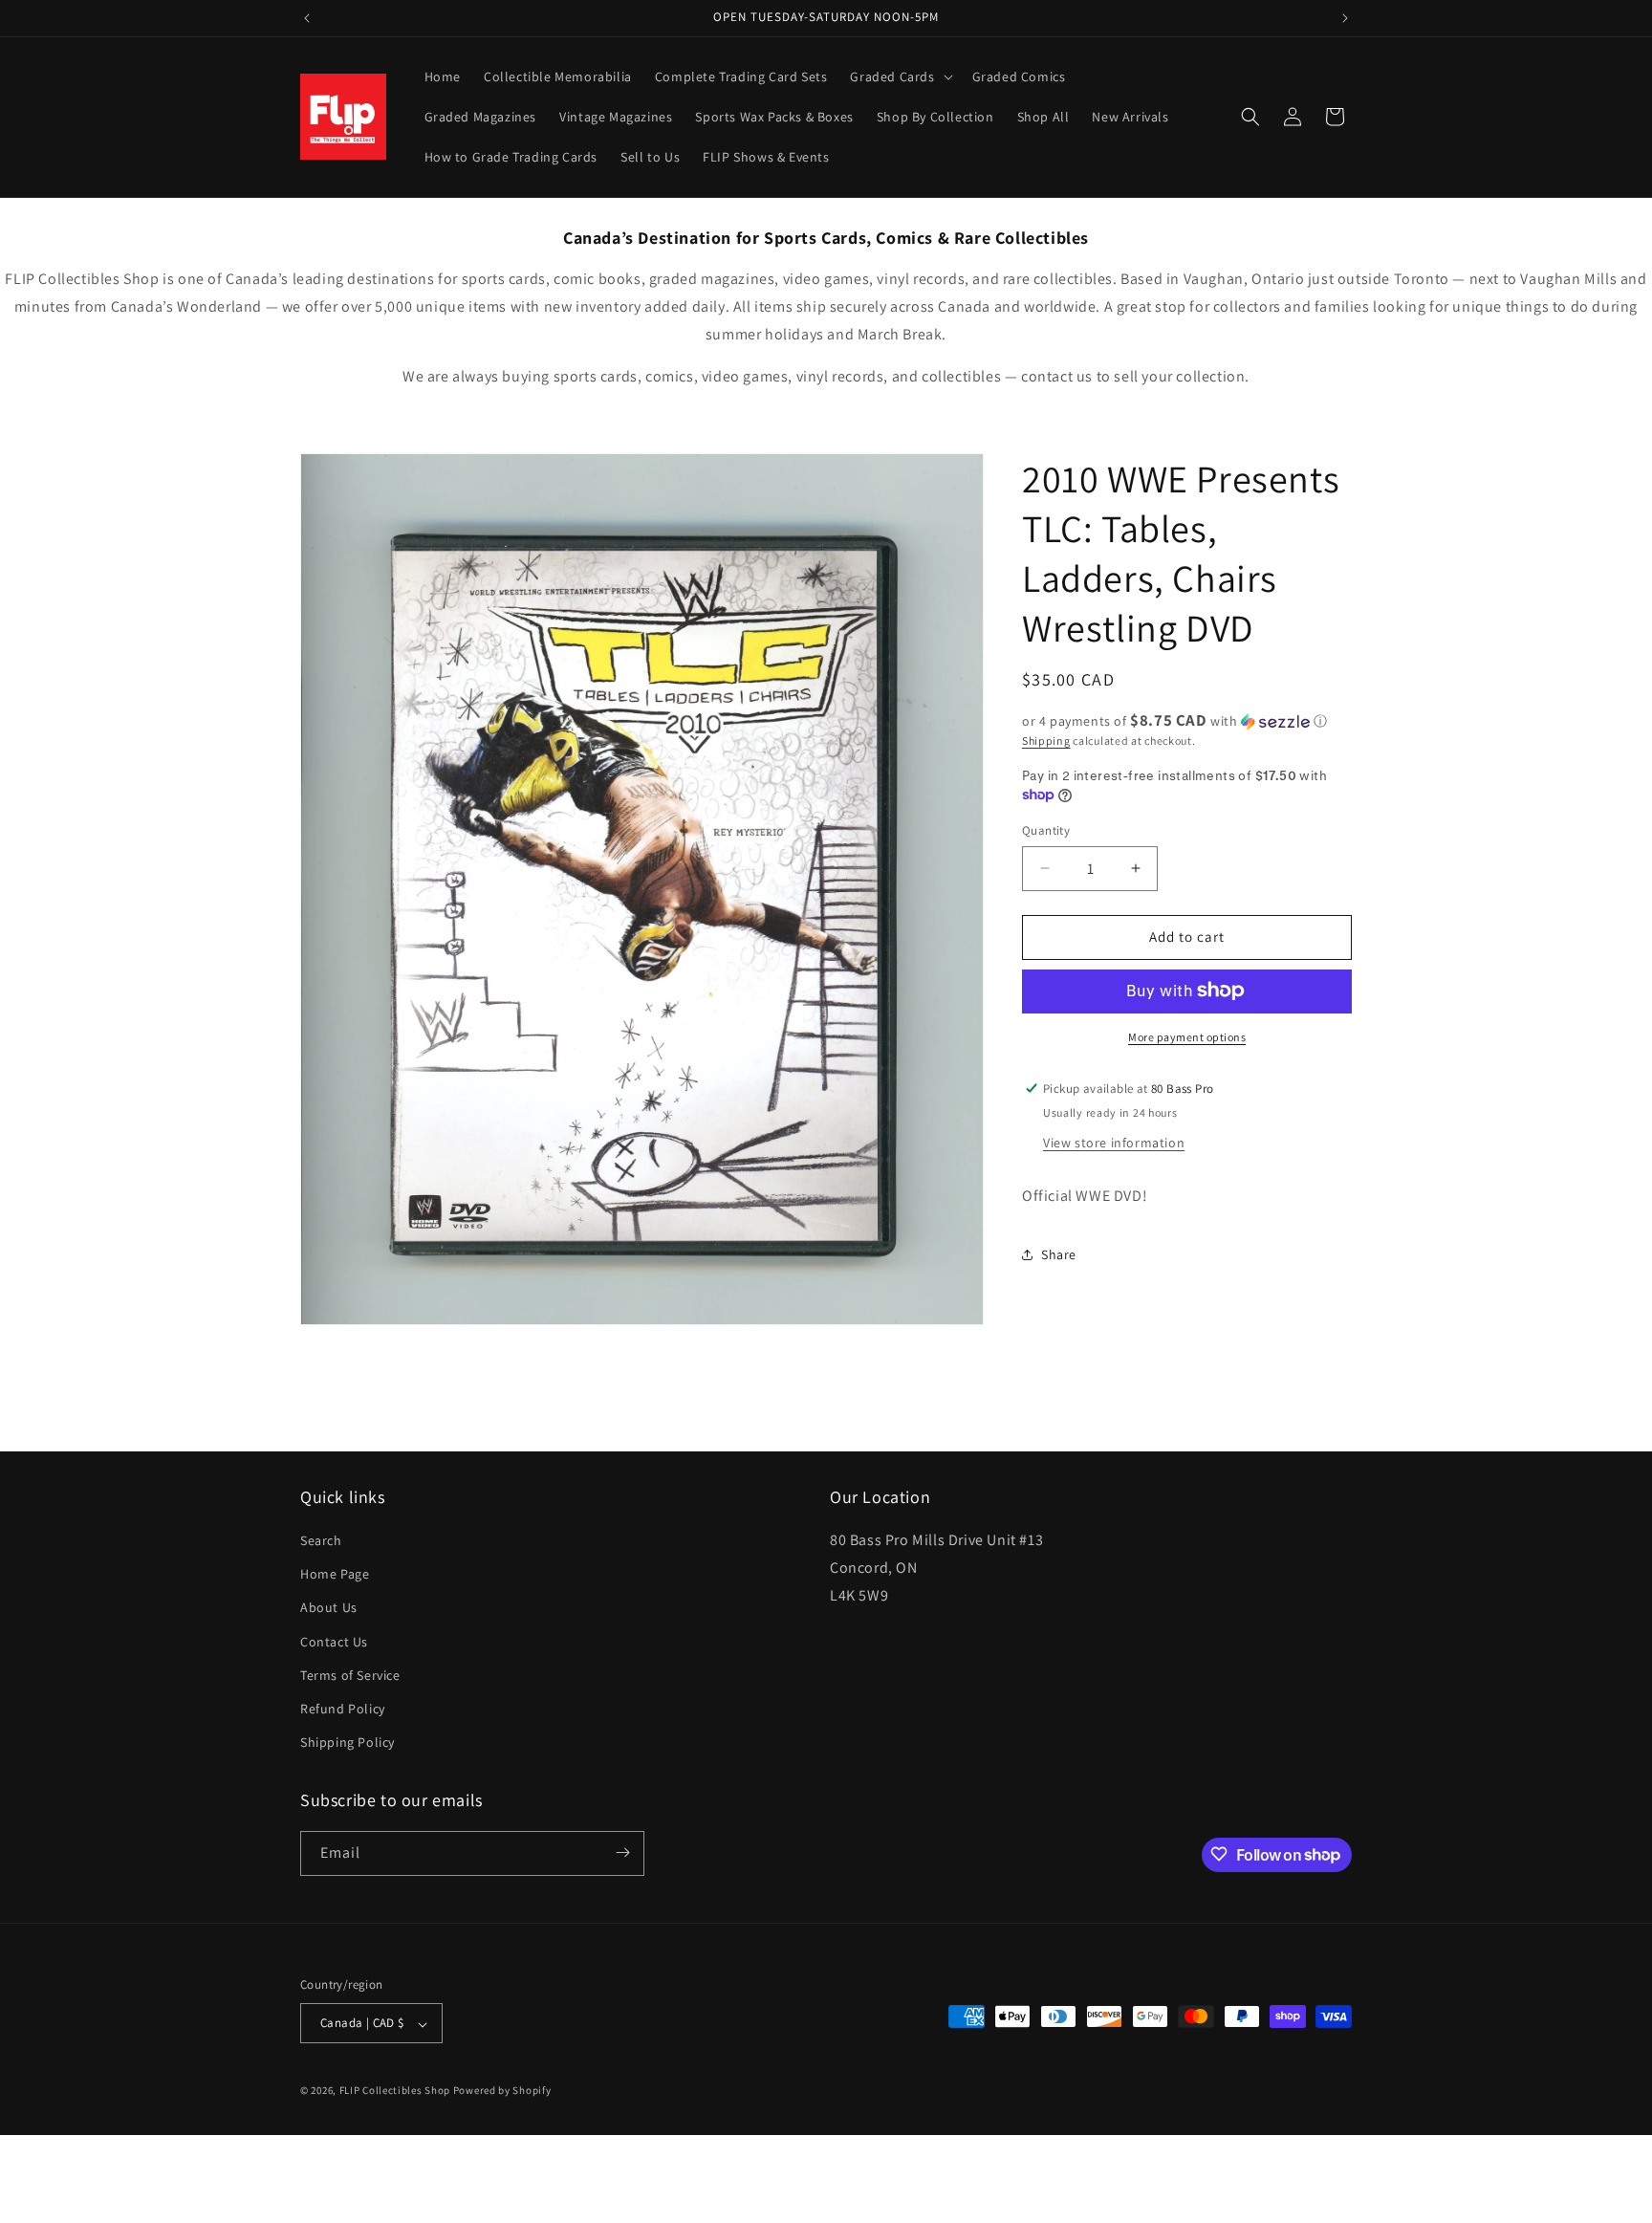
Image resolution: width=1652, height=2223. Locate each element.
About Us (329, 1608)
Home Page (335, 1575)
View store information (1114, 1142)
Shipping (1046, 741)
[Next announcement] (1345, 18)
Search (321, 1540)
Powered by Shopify (502, 2091)
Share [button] (1059, 1253)
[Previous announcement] (307, 18)
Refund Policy (343, 1709)
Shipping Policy (348, 1743)
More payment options (1187, 1036)
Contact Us (334, 1642)
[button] (899, 76)
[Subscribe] (622, 1852)
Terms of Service (350, 1675)
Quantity (1046, 830)
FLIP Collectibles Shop (395, 2091)
